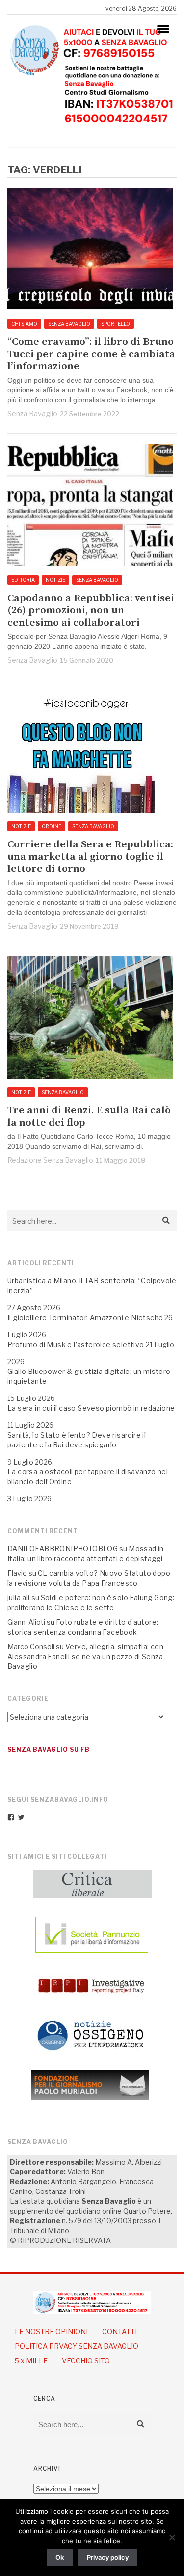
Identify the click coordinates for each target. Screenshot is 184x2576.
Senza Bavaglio (32, 414)
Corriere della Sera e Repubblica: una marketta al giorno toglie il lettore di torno (90, 857)
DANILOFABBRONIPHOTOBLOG (63, 1549)
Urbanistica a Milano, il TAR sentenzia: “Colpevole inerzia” (92, 1286)
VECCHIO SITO (86, 2361)
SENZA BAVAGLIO (69, 324)
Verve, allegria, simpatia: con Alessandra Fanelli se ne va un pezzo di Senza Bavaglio (85, 1656)
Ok (60, 2557)
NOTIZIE (55, 580)
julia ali (19, 1598)
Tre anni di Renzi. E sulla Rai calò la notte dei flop (89, 1117)
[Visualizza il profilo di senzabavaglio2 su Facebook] (11, 1817)
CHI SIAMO (24, 324)
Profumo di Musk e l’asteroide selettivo (76, 1344)
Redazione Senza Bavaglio (50, 1160)
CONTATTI (119, 2331)
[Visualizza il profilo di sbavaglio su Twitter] (21, 1817)
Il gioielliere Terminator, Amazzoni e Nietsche (85, 1317)
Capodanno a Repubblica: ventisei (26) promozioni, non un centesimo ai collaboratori (91, 611)
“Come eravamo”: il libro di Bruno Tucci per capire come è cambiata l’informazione (91, 354)
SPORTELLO (116, 324)
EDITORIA (23, 580)
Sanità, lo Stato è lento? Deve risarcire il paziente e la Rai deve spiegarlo (77, 1440)
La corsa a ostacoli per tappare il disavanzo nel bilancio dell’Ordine (88, 1477)
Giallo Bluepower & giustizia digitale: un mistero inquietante (89, 1376)
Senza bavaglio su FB (49, 1749)
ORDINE (52, 826)
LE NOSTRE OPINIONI (51, 2331)
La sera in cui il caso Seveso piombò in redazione (91, 1408)
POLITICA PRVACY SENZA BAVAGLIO (77, 2346)
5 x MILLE (31, 2361)
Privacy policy (108, 2557)
